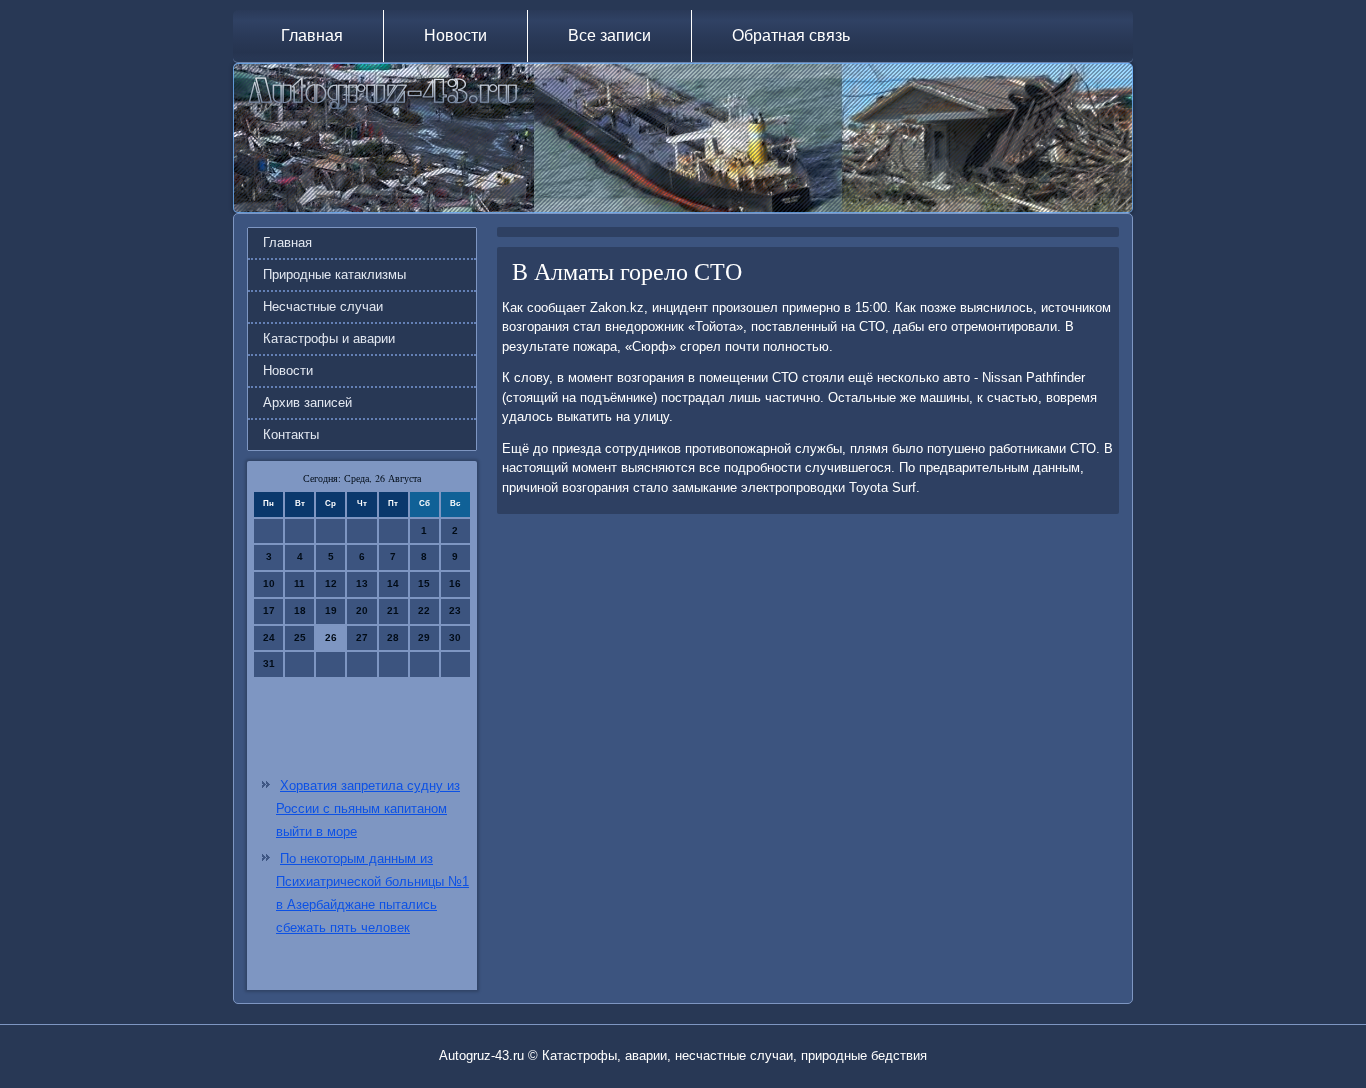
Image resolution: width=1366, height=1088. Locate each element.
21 (393, 610)
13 (362, 583)
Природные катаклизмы (334, 274)
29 (424, 637)
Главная (312, 35)
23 (455, 610)
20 (362, 610)
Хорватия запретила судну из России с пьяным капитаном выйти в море (368, 808)
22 (424, 610)
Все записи (609, 35)
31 (269, 663)
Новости (455, 35)
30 (455, 637)
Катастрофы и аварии (329, 338)
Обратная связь (791, 35)
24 (269, 637)
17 (269, 610)
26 (331, 637)
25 (300, 637)
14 (393, 583)
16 (455, 583)
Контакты (291, 434)
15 (424, 583)
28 (393, 637)
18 (300, 610)
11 (299, 583)
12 (331, 583)
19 (331, 610)
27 (362, 637)
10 (269, 583)
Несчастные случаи (323, 306)
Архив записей (307, 402)
